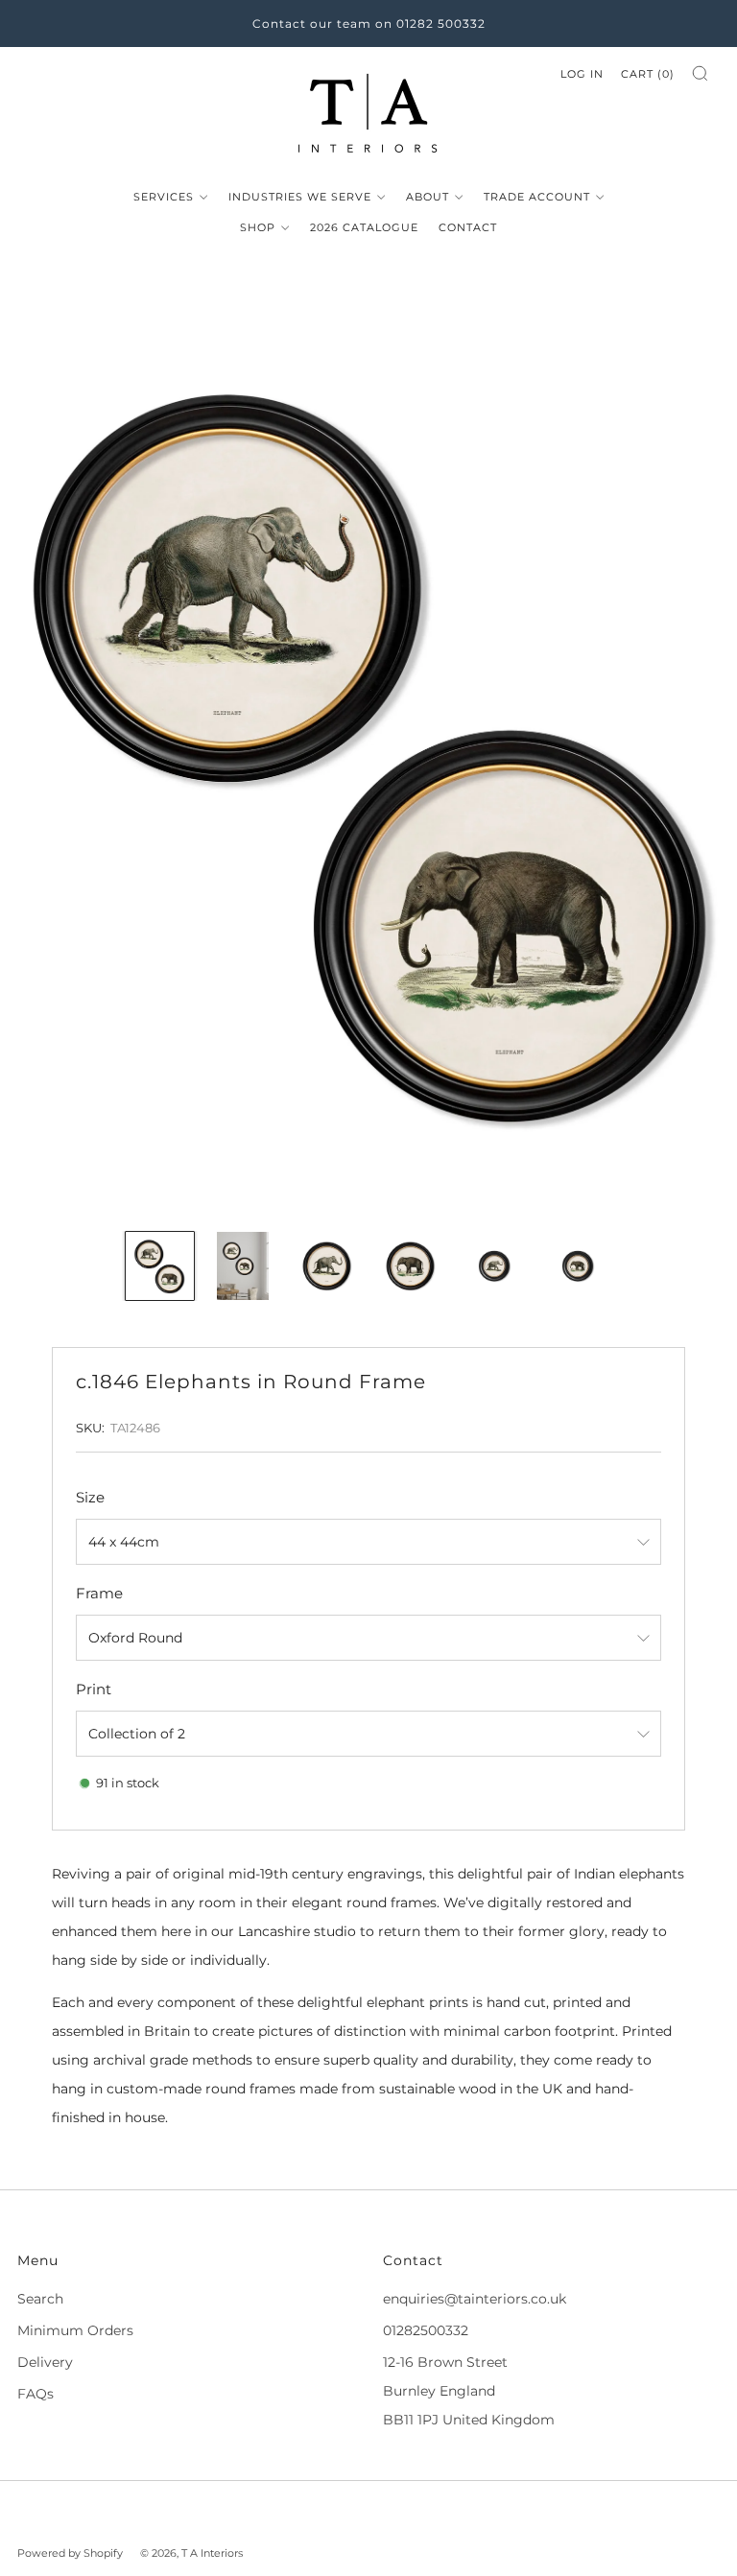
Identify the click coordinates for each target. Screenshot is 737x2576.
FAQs (36, 2394)
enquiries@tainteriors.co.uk (475, 2299)
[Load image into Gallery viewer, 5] (494, 1266)
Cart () (648, 74)
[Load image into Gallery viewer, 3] (327, 1266)
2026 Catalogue (364, 227)
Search (40, 2299)
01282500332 (426, 2330)
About (428, 197)
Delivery (45, 2362)
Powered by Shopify (70, 2553)
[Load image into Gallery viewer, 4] (410, 1266)
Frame (99, 1593)
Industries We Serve (300, 197)
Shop (258, 227)
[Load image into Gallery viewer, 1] (160, 1266)
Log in (582, 74)
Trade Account (537, 197)
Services (164, 197)
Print (94, 1689)
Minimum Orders (75, 2330)
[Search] (700, 73)
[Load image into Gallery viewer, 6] (577, 1266)
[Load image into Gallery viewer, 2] (243, 1266)
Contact (468, 227)
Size (90, 1497)
